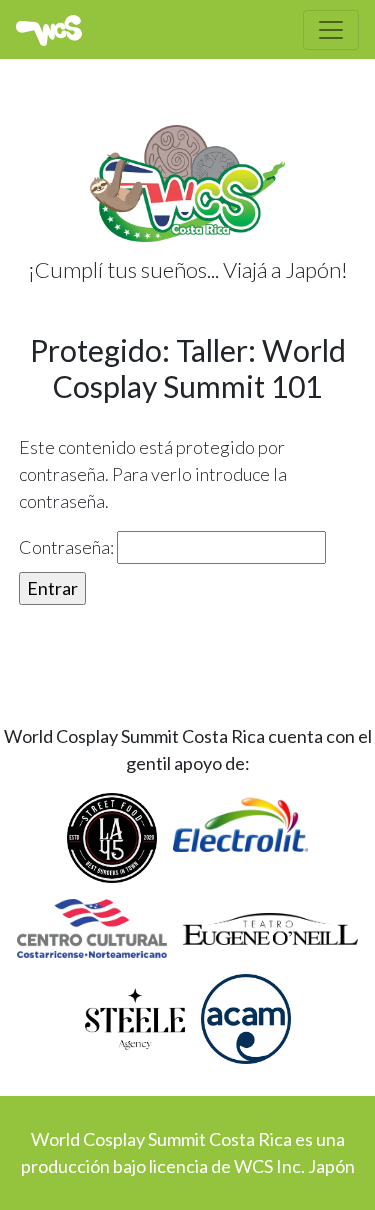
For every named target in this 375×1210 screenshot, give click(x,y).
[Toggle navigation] (331, 30)
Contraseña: (68, 547)
